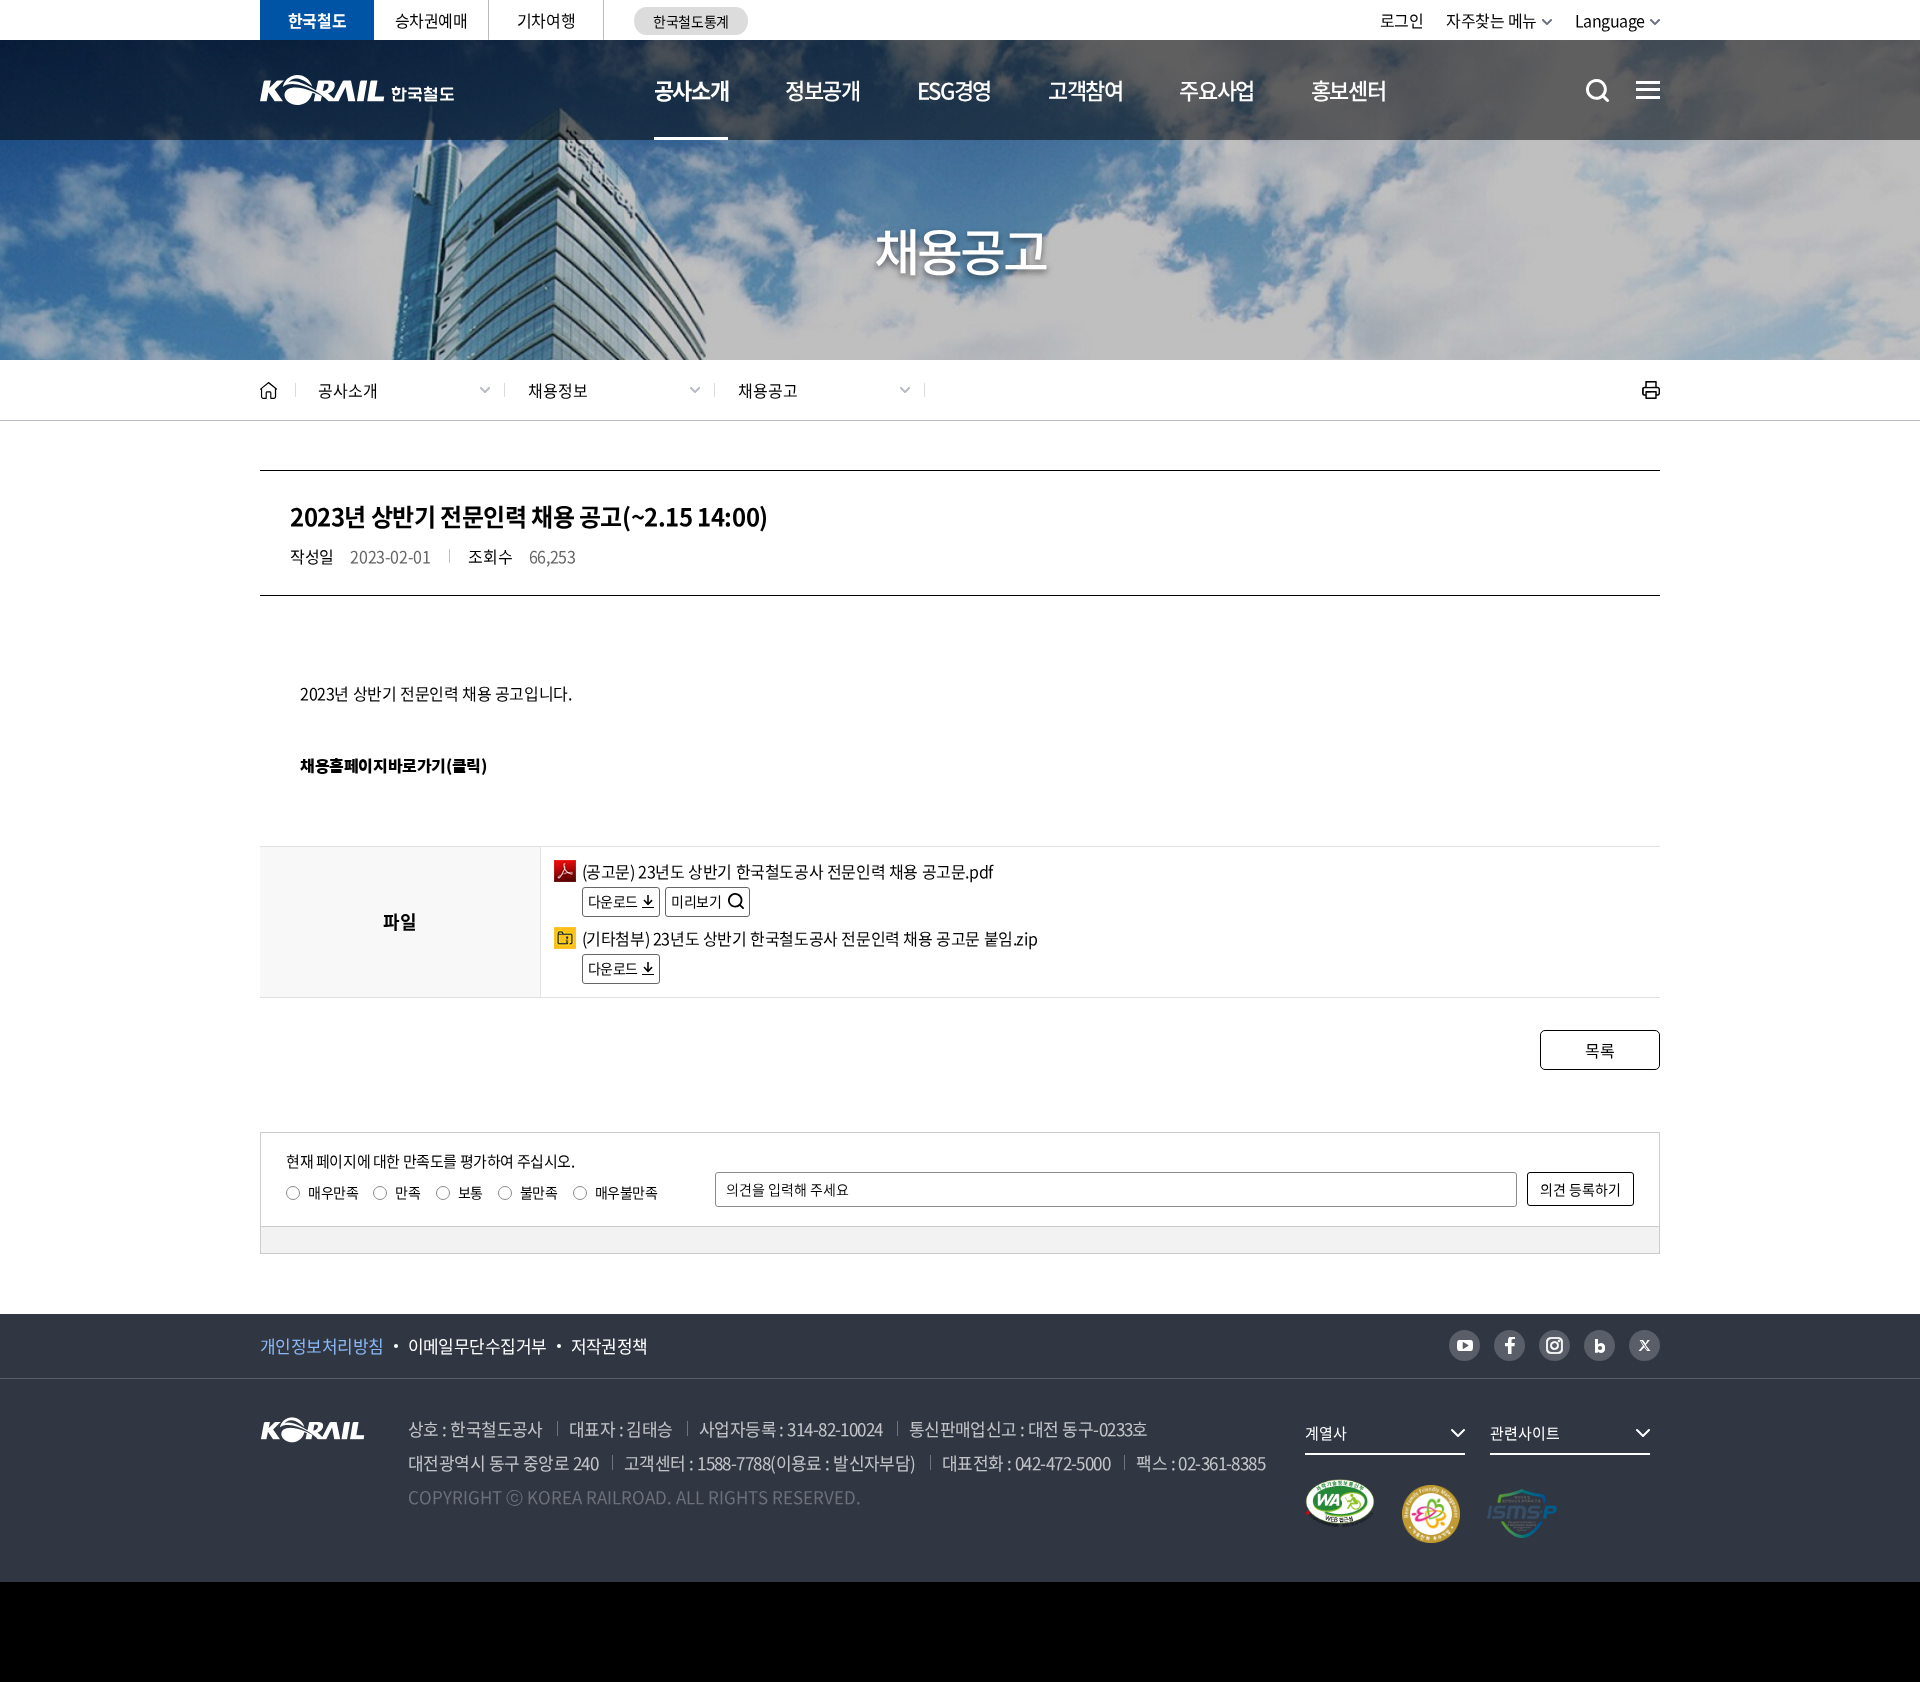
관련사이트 (1525, 1433)
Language (1610, 20)
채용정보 (558, 390)
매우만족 (333, 1192)
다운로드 (613, 901)
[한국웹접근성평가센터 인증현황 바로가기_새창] (1340, 1514)
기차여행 (546, 20)
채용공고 (768, 390)
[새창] (1464, 1345)
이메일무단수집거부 (477, 1346)
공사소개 (691, 89)
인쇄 (1651, 390)
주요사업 (1216, 89)
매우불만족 (626, 1192)
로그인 (1402, 20)
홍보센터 (1348, 89)
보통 (470, 1192)
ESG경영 (954, 89)
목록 (1599, 1050)
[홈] (268, 390)
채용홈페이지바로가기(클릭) (393, 766)
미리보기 (697, 901)
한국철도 (317, 20)
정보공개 (822, 89)
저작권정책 (609, 1346)
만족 (407, 1192)
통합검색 (1597, 90)
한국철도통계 (690, 21)
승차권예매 (431, 20)
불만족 (539, 1192)
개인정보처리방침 (322, 1346)
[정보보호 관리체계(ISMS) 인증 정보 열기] (1522, 1514)
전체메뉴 (1648, 90)
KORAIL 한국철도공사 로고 (357, 90)
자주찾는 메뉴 (1491, 20)
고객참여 (1085, 89)
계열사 (1326, 1433)
